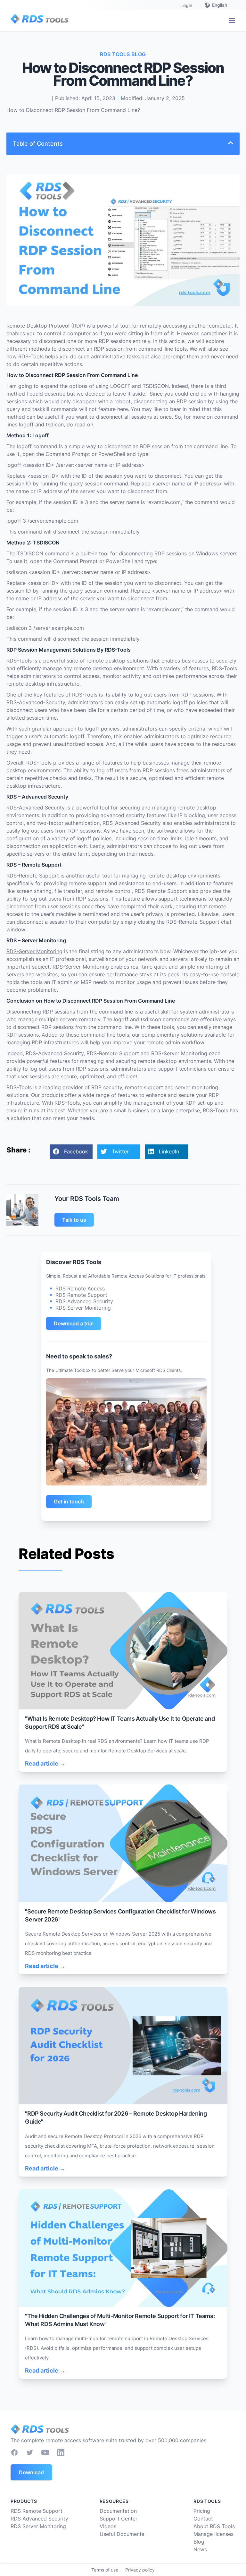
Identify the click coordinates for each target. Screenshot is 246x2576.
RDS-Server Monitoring (34, 951)
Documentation (118, 2511)
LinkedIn (169, 1151)
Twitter (120, 1151)
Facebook (76, 1151)
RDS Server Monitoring (38, 2526)
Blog (199, 2542)
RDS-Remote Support (33, 876)
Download (31, 2472)
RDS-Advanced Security (36, 808)
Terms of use (105, 2570)
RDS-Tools (66, 1103)
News (200, 2549)
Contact (203, 2519)
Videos (108, 2526)
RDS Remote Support (37, 2511)
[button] (232, 21)
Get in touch (69, 1502)
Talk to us (74, 1220)
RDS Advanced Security (39, 2519)
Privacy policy (140, 2570)
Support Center (119, 2519)
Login (186, 5)
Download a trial (74, 1323)
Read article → (45, 1763)
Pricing (202, 2511)
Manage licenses (213, 2534)
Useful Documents (122, 2534)
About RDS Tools (214, 2526)
